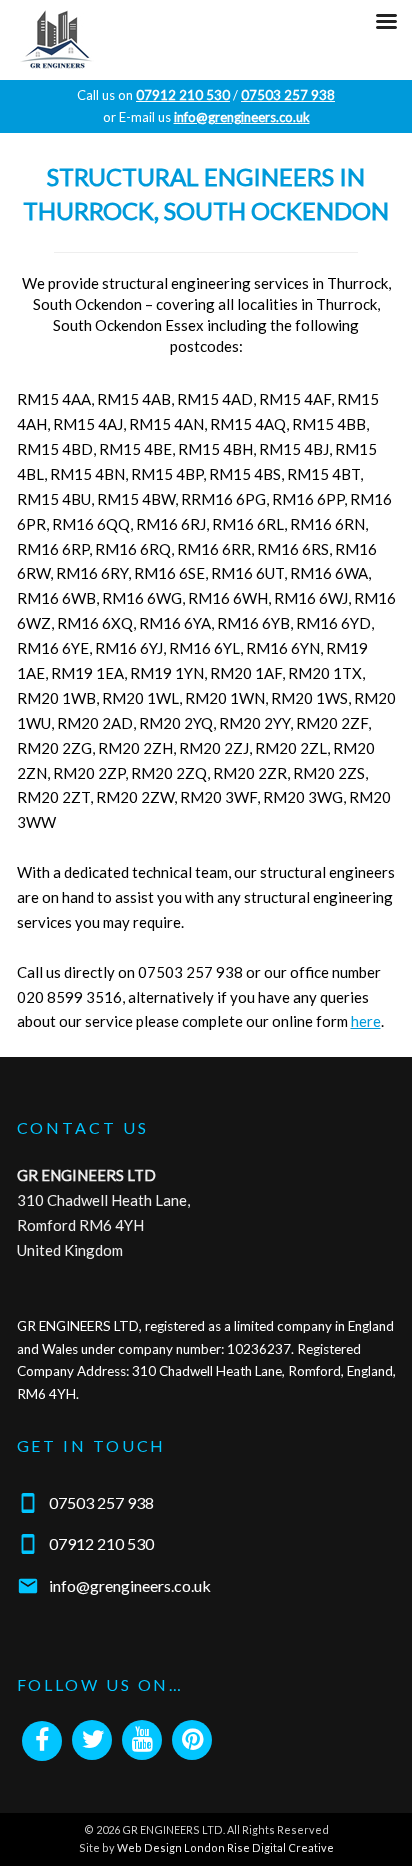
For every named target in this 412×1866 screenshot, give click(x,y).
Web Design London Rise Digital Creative (225, 1847)
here (366, 1021)
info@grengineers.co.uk (130, 1585)
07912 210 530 (101, 1543)
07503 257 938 (101, 1502)
